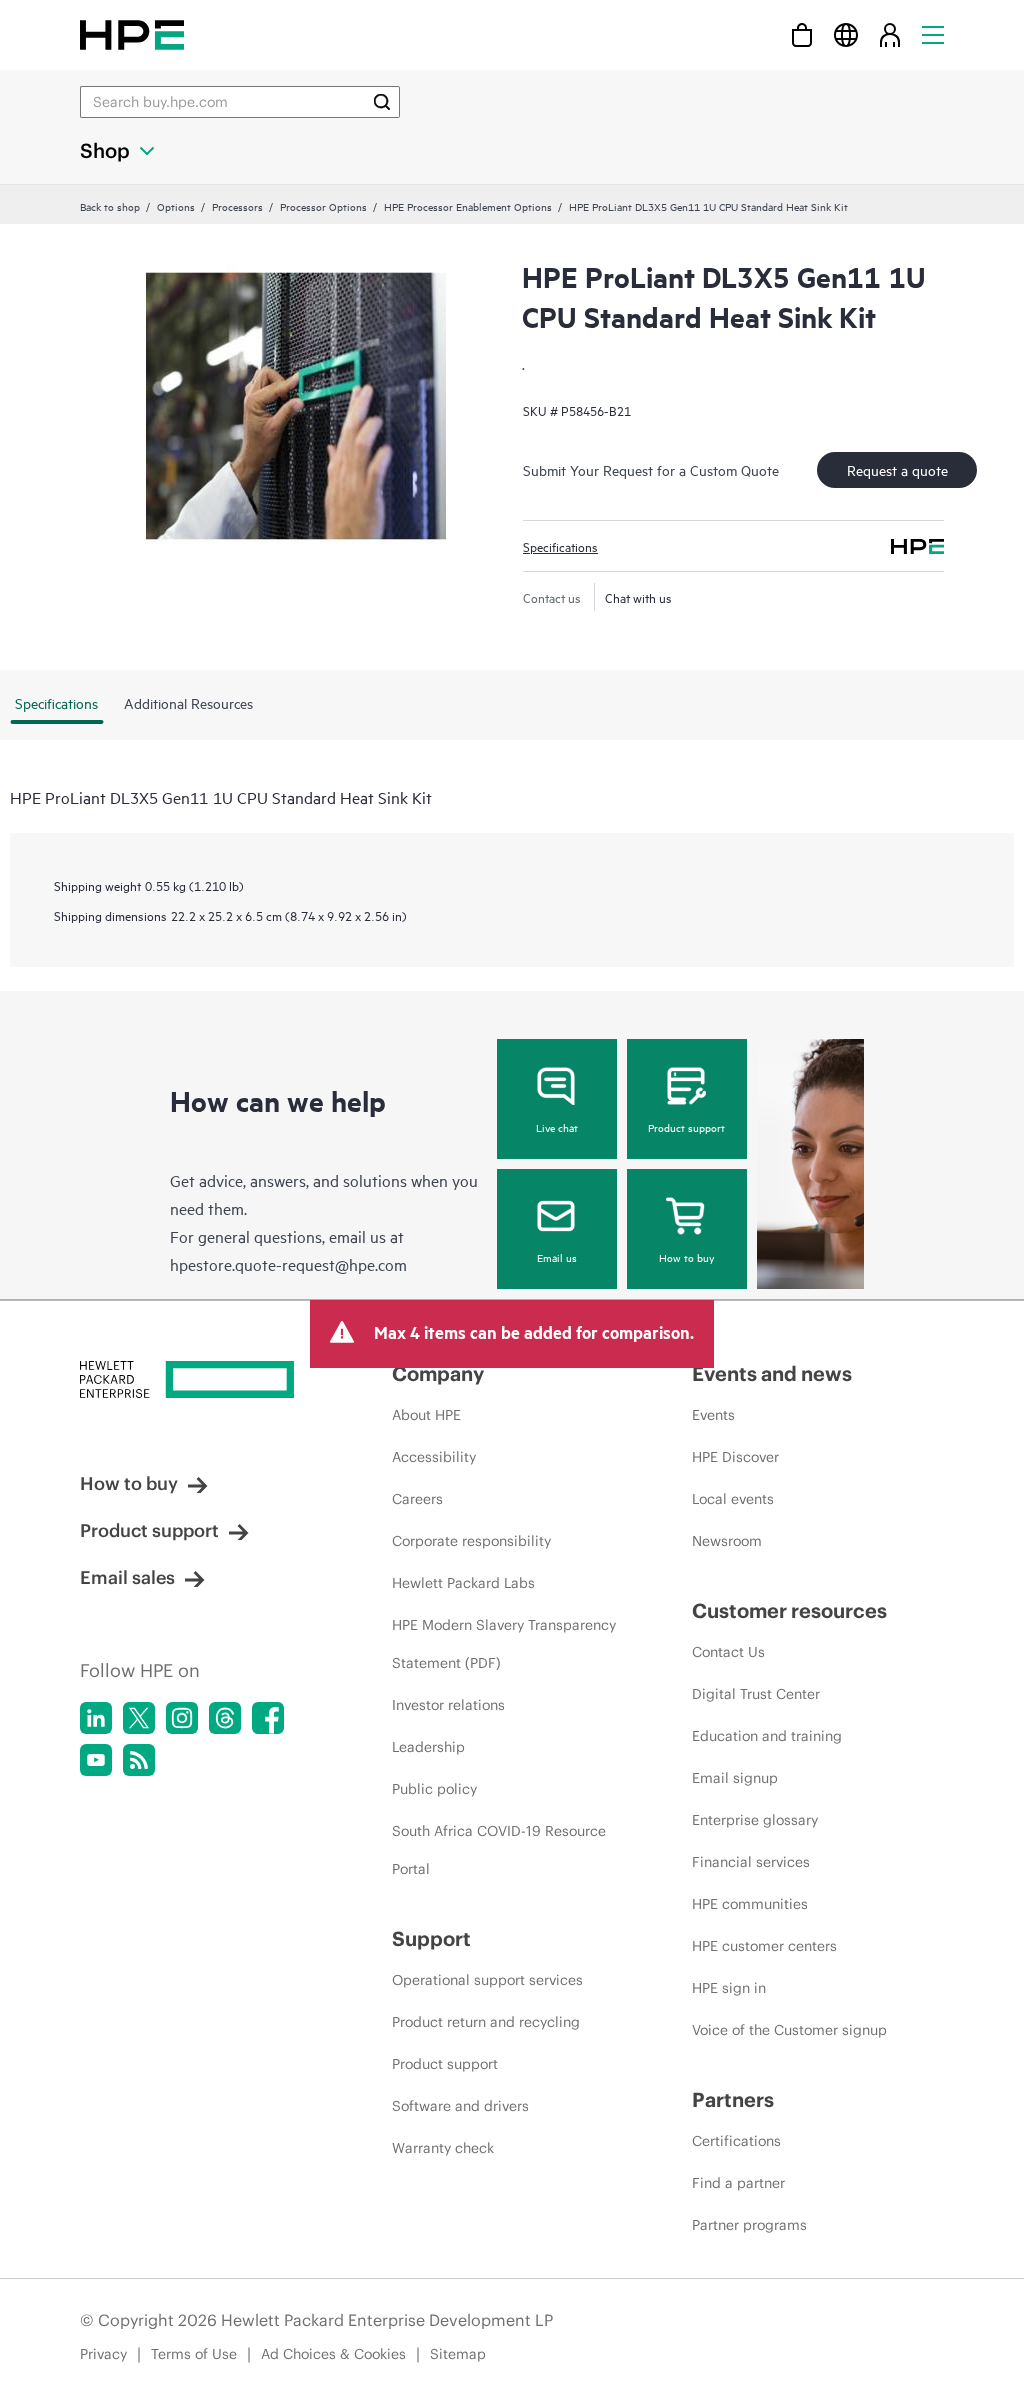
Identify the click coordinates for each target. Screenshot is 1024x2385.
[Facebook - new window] (268, 1718)
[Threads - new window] (225, 1718)
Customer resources (789, 1610)
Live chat (557, 1127)
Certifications (736, 2141)
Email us (557, 1257)
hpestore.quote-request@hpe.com (288, 1264)
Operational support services (487, 1980)
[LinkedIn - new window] (96, 1718)
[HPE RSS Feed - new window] (139, 1760)
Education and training (767, 1736)
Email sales (127, 1577)
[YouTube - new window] (96, 1760)
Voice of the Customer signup (789, 2030)
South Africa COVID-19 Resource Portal (499, 1850)
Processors (237, 206)
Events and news (772, 1373)
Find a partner (738, 2183)
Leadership (428, 1747)
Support (431, 1938)
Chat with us (638, 597)
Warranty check (443, 2148)
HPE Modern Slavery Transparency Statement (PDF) (504, 1644)
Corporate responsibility (471, 1541)
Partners (733, 2099)
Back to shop (110, 206)
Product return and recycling (486, 2022)
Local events (733, 1499)
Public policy (434, 1789)
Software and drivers (460, 2106)
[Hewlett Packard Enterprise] (132, 34)
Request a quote (897, 469)
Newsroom (727, 1541)
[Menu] (933, 34)
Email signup (735, 1778)
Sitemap (458, 2354)
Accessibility (434, 1457)
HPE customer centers (764, 1946)
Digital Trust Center (756, 1694)
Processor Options (323, 206)
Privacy (103, 2354)
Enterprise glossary (755, 1820)
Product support (686, 1127)
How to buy (686, 1257)
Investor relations (448, 1705)
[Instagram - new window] (182, 1718)
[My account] (890, 34)
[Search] (382, 102)
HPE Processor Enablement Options (468, 206)
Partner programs (749, 2225)
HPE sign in (729, 1988)
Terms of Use (194, 2354)
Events (713, 1415)
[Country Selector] (846, 34)
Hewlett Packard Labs (463, 1583)
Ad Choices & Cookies (333, 2354)
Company (438, 1373)
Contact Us (728, 1652)
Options (176, 206)
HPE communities (750, 1904)
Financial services (751, 1862)
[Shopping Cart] (802, 34)
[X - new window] (139, 1718)
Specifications (560, 546)
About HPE (426, 1415)
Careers (417, 1499)
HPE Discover (735, 1457)
